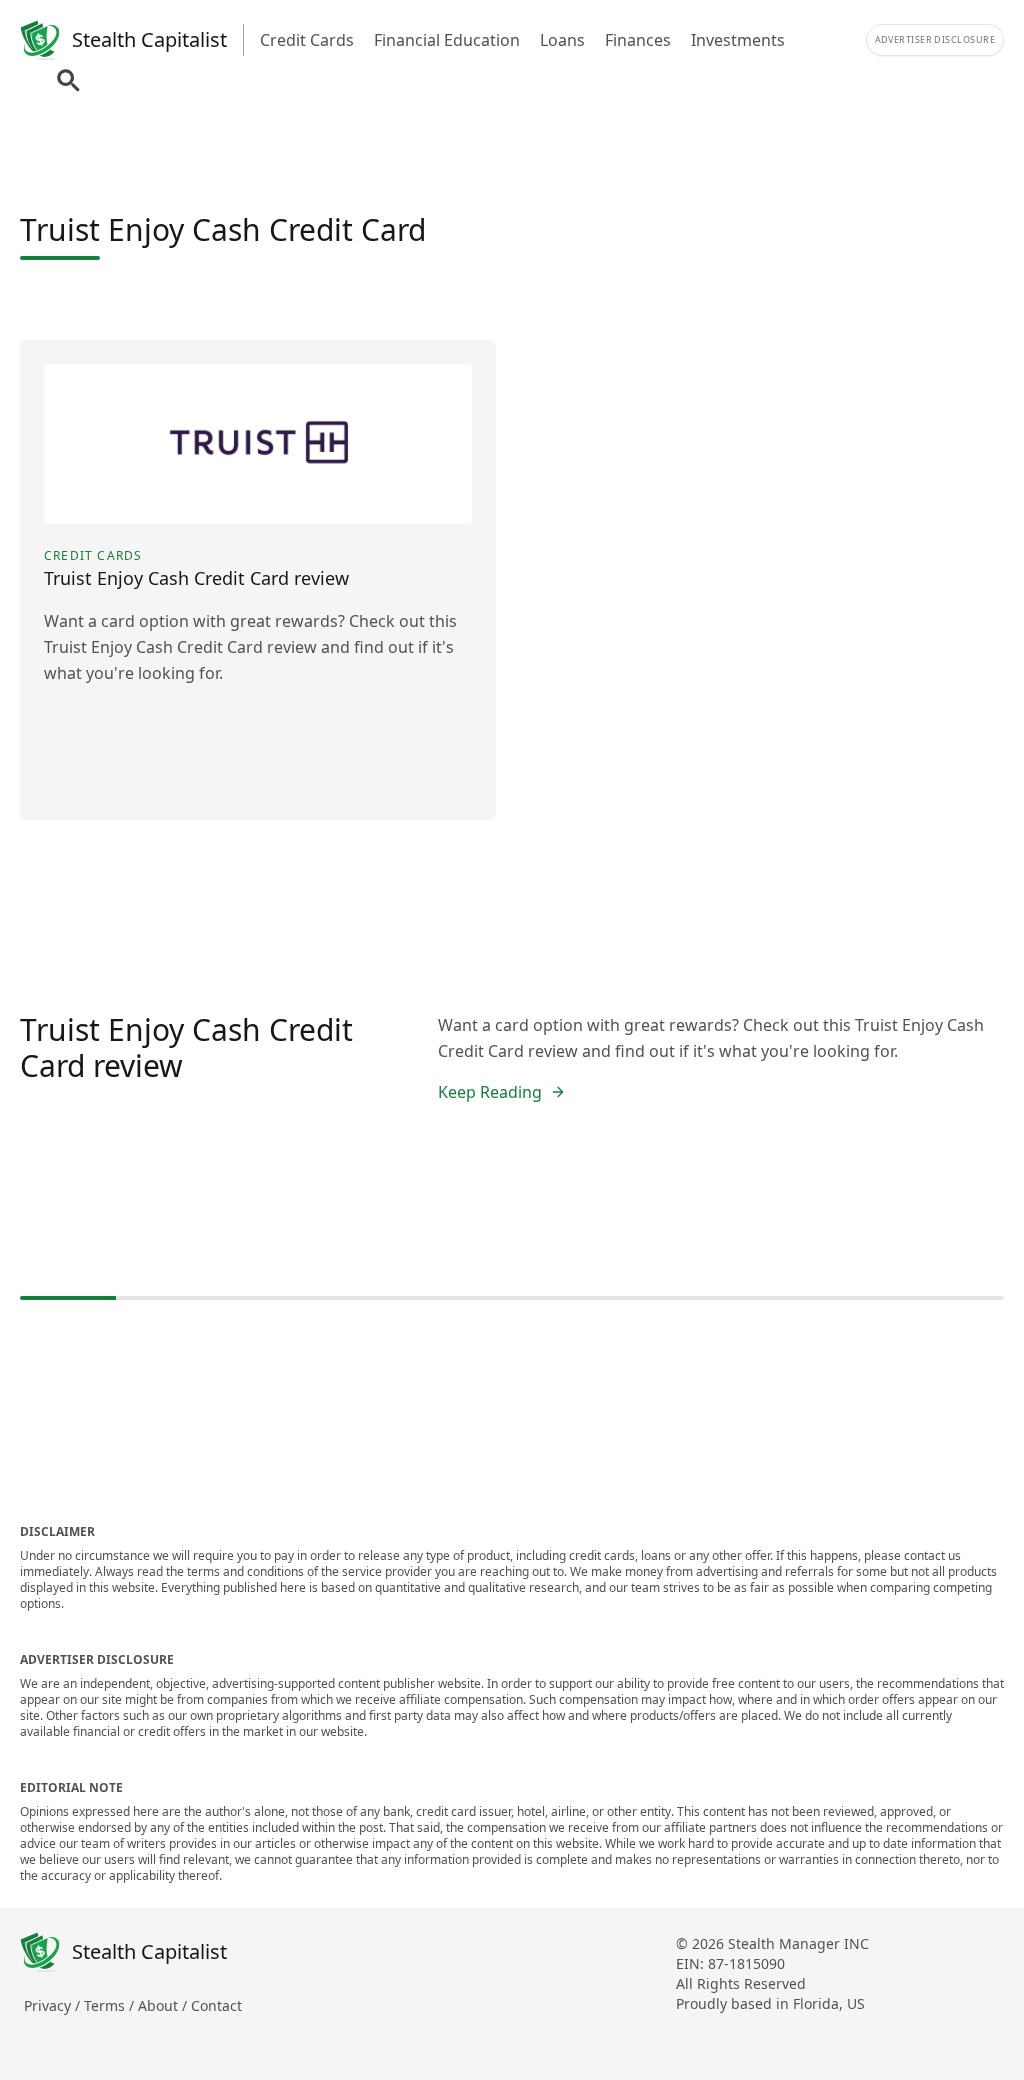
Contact (216, 2005)
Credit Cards (307, 40)
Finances (638, 40)
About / (164, 2005)
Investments (738, 40)
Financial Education (447, 40)
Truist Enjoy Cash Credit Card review (186, 1047)
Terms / (111, 2005)
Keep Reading (490, 1092)
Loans (562, 40)
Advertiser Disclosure (935, 39)
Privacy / (54, 2005)
